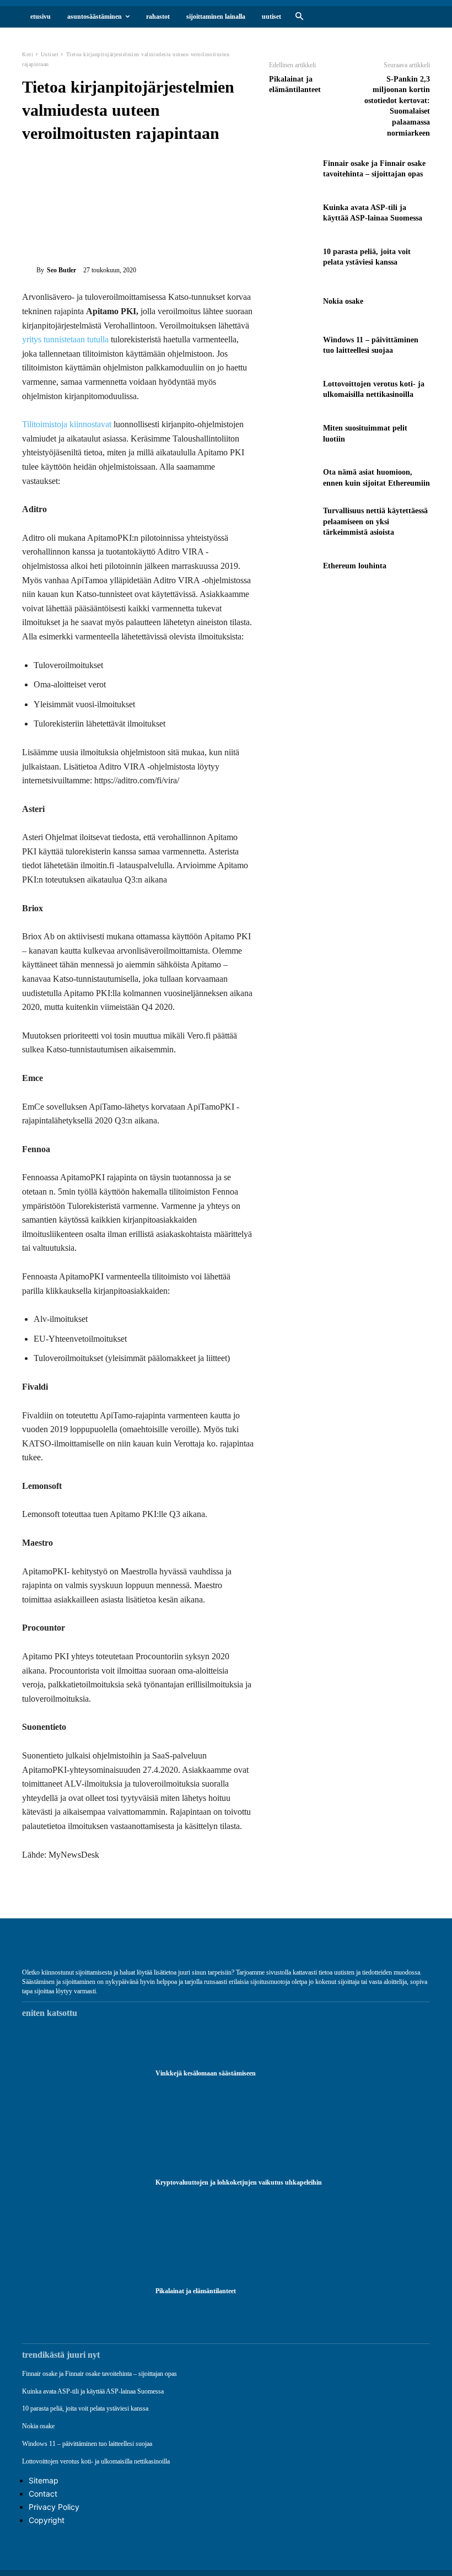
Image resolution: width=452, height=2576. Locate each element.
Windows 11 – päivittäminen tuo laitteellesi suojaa (87, 2444)
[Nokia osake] (293, 301)
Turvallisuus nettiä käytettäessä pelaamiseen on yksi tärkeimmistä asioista (375, 521)
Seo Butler (61, 270)
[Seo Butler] (29, 270)
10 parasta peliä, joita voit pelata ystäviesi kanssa (85, 2408)
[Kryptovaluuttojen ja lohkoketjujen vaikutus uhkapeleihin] (83, 2182)
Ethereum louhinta (355, 566)
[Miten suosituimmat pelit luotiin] (293, 433)
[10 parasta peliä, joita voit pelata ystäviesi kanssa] (293, 257)
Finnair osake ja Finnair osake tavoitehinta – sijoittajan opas (99, 2374)
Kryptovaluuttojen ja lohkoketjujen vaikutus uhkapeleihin (239, 2182)
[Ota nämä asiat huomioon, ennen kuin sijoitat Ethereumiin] (293, 478)
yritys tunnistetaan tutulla (65, 339)
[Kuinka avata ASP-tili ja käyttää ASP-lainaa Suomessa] (293, 213)
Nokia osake (343, 301)
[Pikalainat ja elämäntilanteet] (83, 2292)
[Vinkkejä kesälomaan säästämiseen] (83, 2074)
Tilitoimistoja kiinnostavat (67, 424)
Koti (28, 54)
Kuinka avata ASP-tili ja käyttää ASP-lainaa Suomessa (93, 2391)
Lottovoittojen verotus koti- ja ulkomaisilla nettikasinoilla (96, 2461)
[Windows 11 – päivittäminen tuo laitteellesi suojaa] (293, 345)
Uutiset (50, 54)
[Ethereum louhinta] (293, 566)
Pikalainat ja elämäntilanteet (196, 2291)
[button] (299, 17)
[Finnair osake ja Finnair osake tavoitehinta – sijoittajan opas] (293, 169)
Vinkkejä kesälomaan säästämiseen (206, 2073)
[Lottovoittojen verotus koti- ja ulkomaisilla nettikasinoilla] (293, 389)
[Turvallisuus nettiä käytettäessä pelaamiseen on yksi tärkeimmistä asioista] (293, 522)
